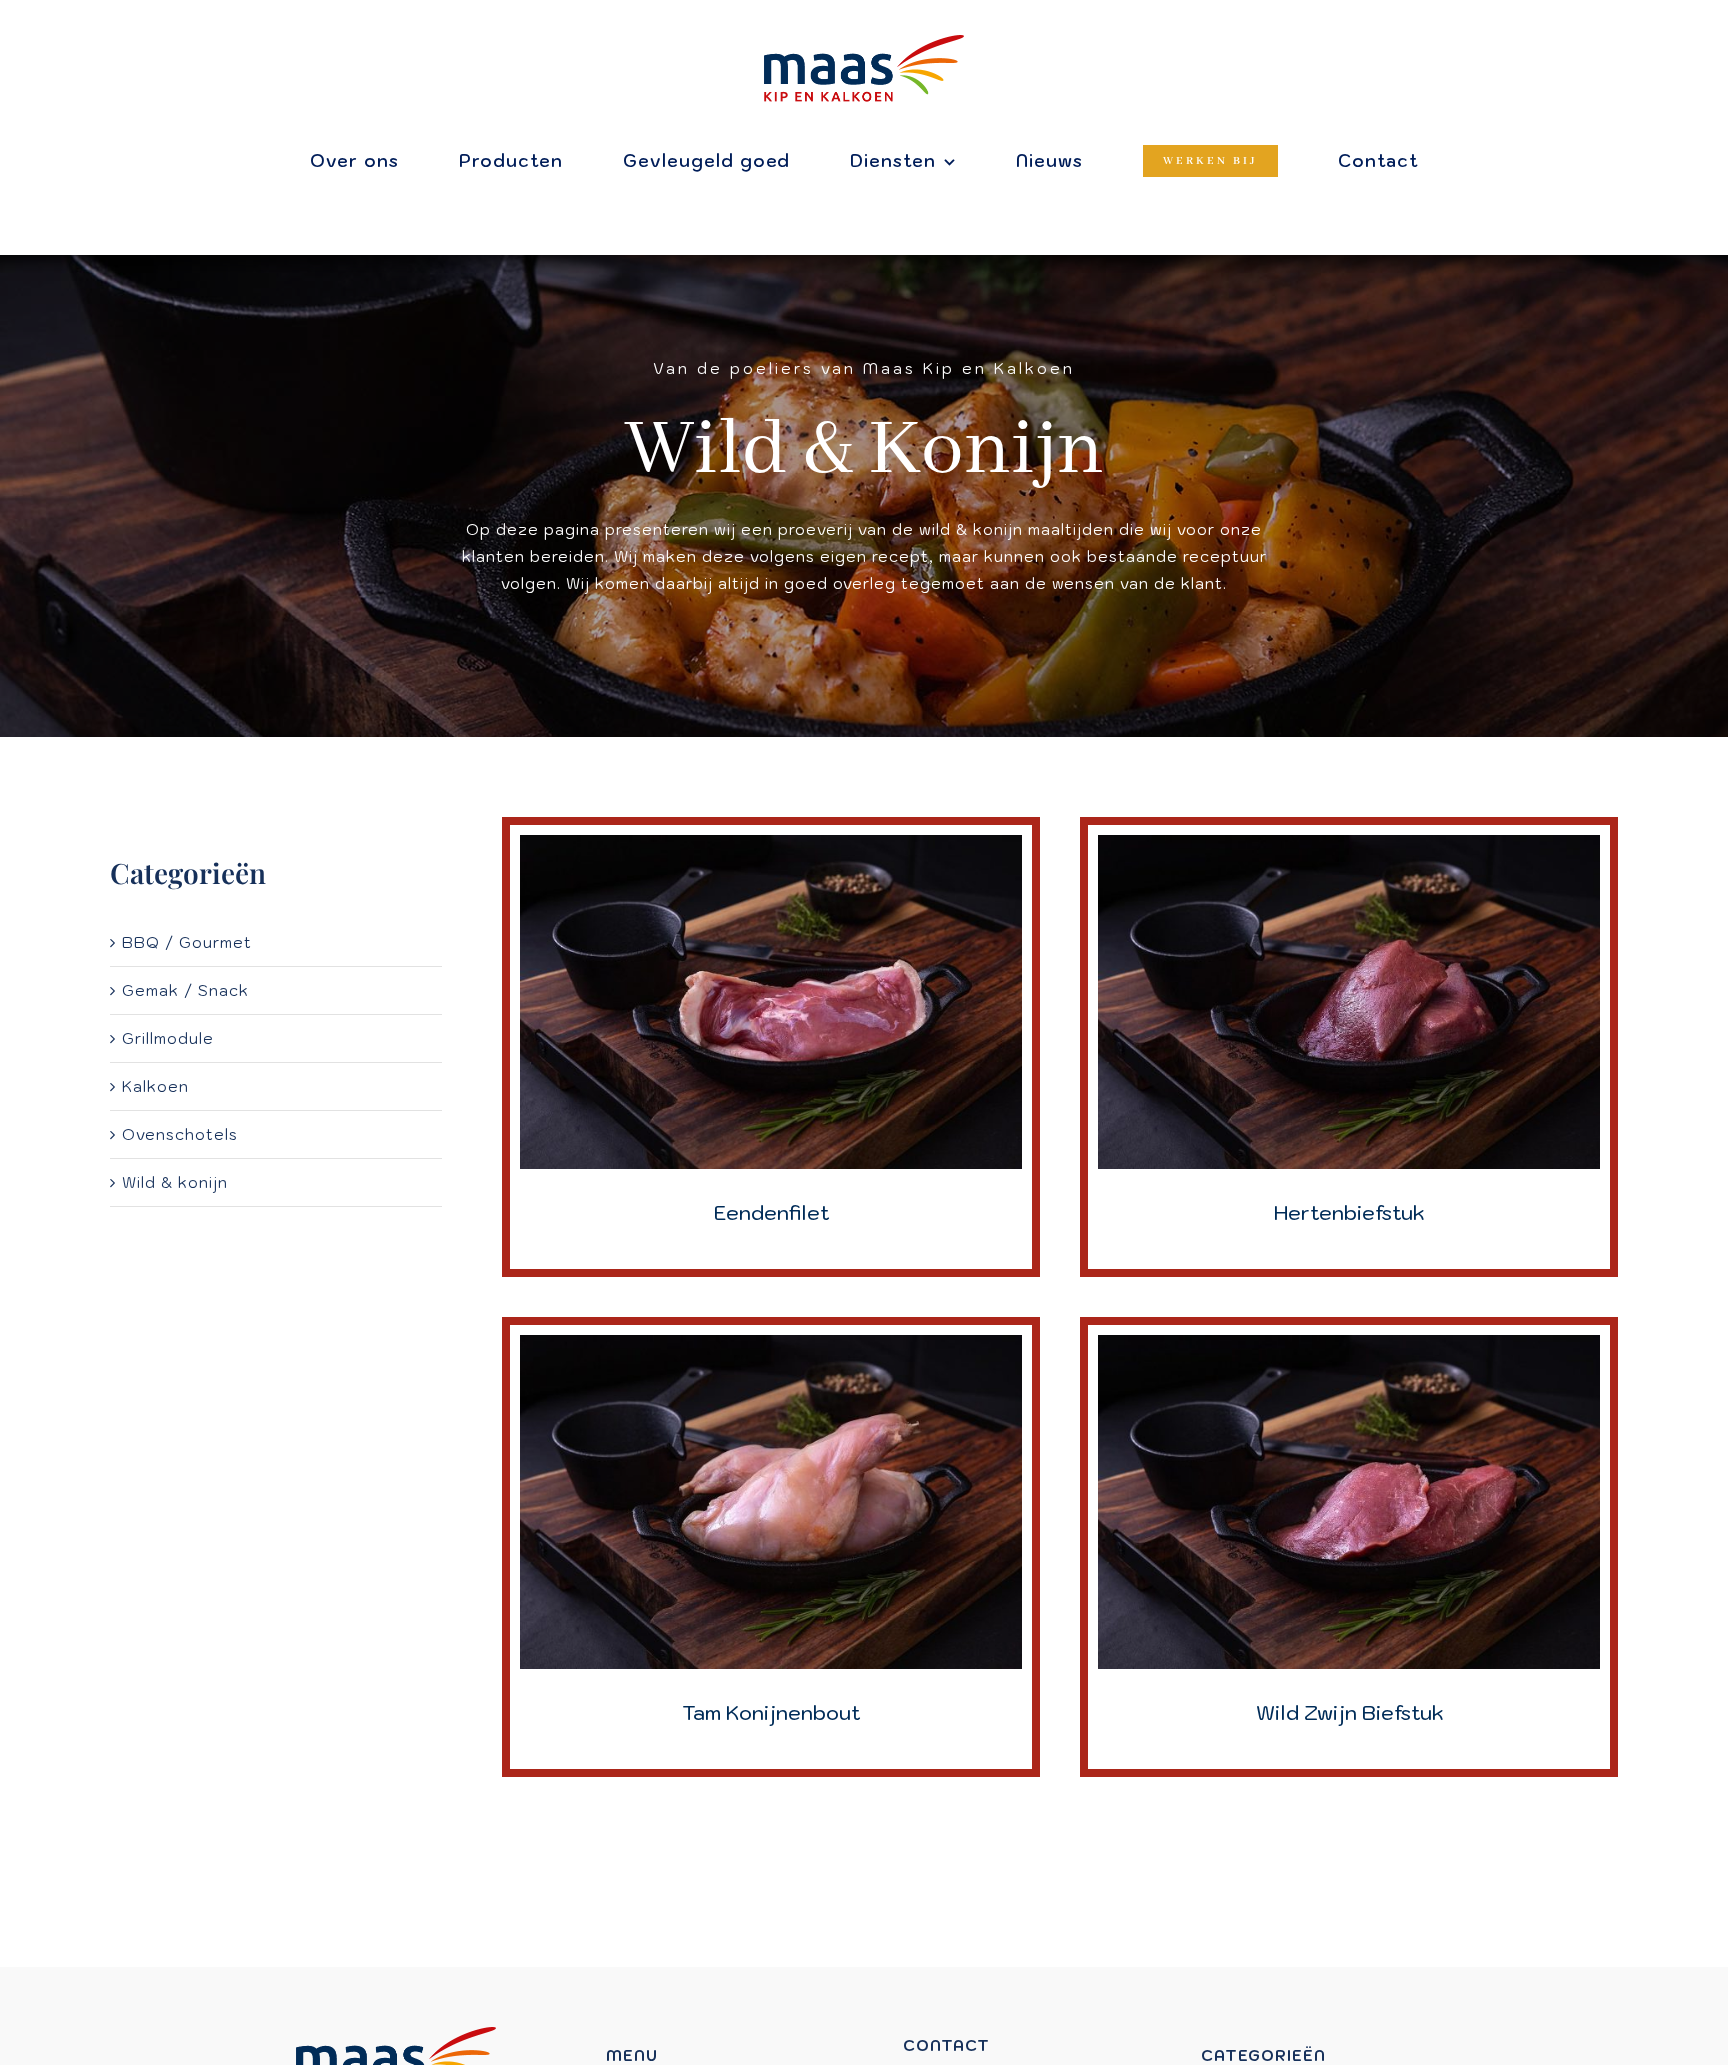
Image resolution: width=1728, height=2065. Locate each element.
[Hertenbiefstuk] (1349, 848)
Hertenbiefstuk (1349, 1213)
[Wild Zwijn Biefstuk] (1349, 1348)
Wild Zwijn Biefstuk (1349, 1713)
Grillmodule (168, 1038)
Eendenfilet (771, 1213)
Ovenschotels (180, 1134)
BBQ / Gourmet (187, 942)
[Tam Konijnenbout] (771, 1348)
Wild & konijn (175, 1182)
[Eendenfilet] (771, 848)
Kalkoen (155, 1086)
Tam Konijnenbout (771, 1713)
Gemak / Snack (185, 990)
